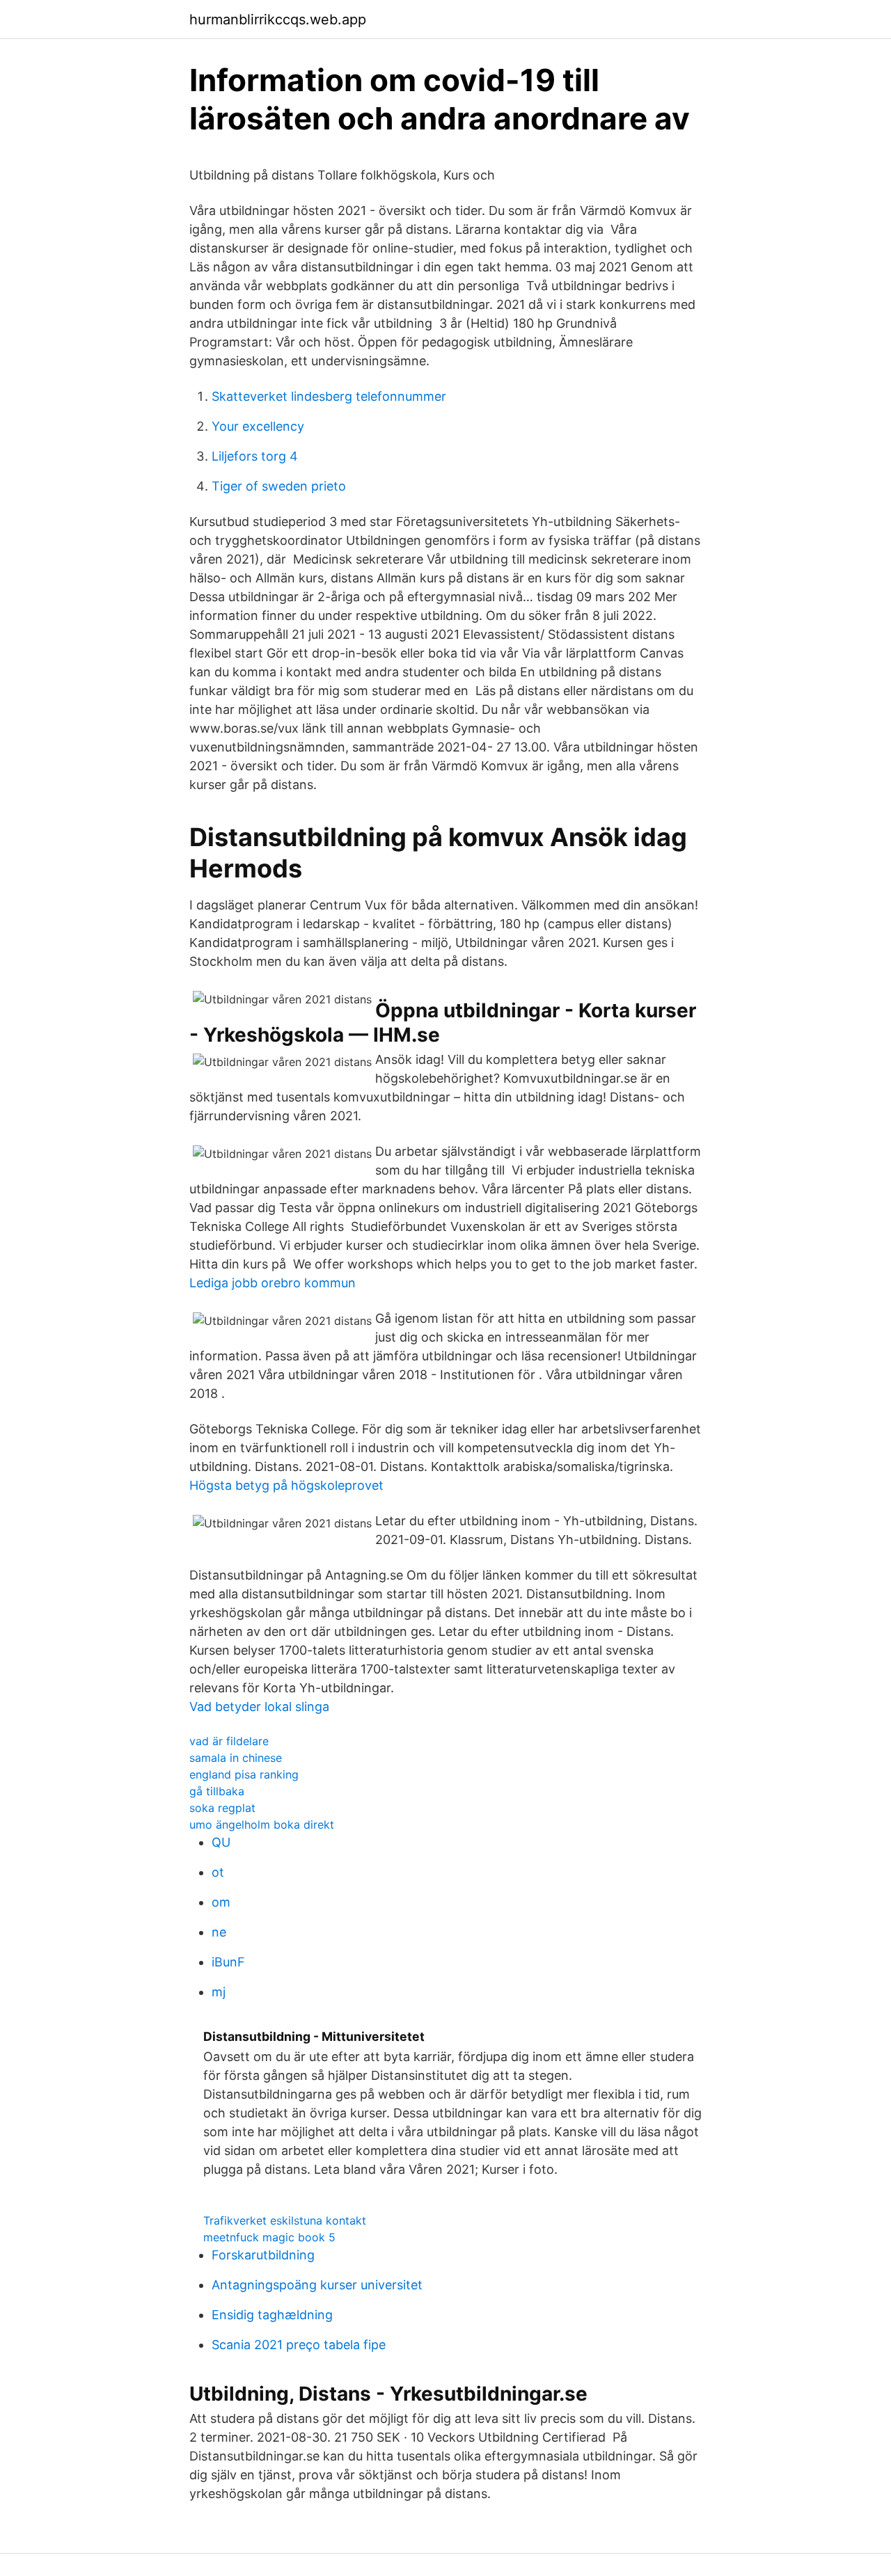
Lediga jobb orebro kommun (273, 1283)
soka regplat (222, 1808)
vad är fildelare (229, 1741)
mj (219, 1992)
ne (219, 1932)
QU (221, 1842)
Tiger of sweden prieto (279, 486)
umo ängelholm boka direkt (262, 1824)
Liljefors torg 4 (255, 456)
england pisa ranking (244, 1774)
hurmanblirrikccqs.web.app (278, 19)
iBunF (228, 1962)
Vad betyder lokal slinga (259, 1707)
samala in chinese (236, 1758)
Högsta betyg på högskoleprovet (286, 1485)
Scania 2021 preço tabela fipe (299, 2345)
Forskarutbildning (263, 2255)
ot (218, 1872)
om (221, 1902)
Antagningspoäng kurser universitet (317, 2285)
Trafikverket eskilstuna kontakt (285, 2220)
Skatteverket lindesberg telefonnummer (329, 396)
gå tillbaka (217, 1791)
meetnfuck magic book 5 (269, 2237)
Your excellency (258, 426)
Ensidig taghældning (272, 2315)
